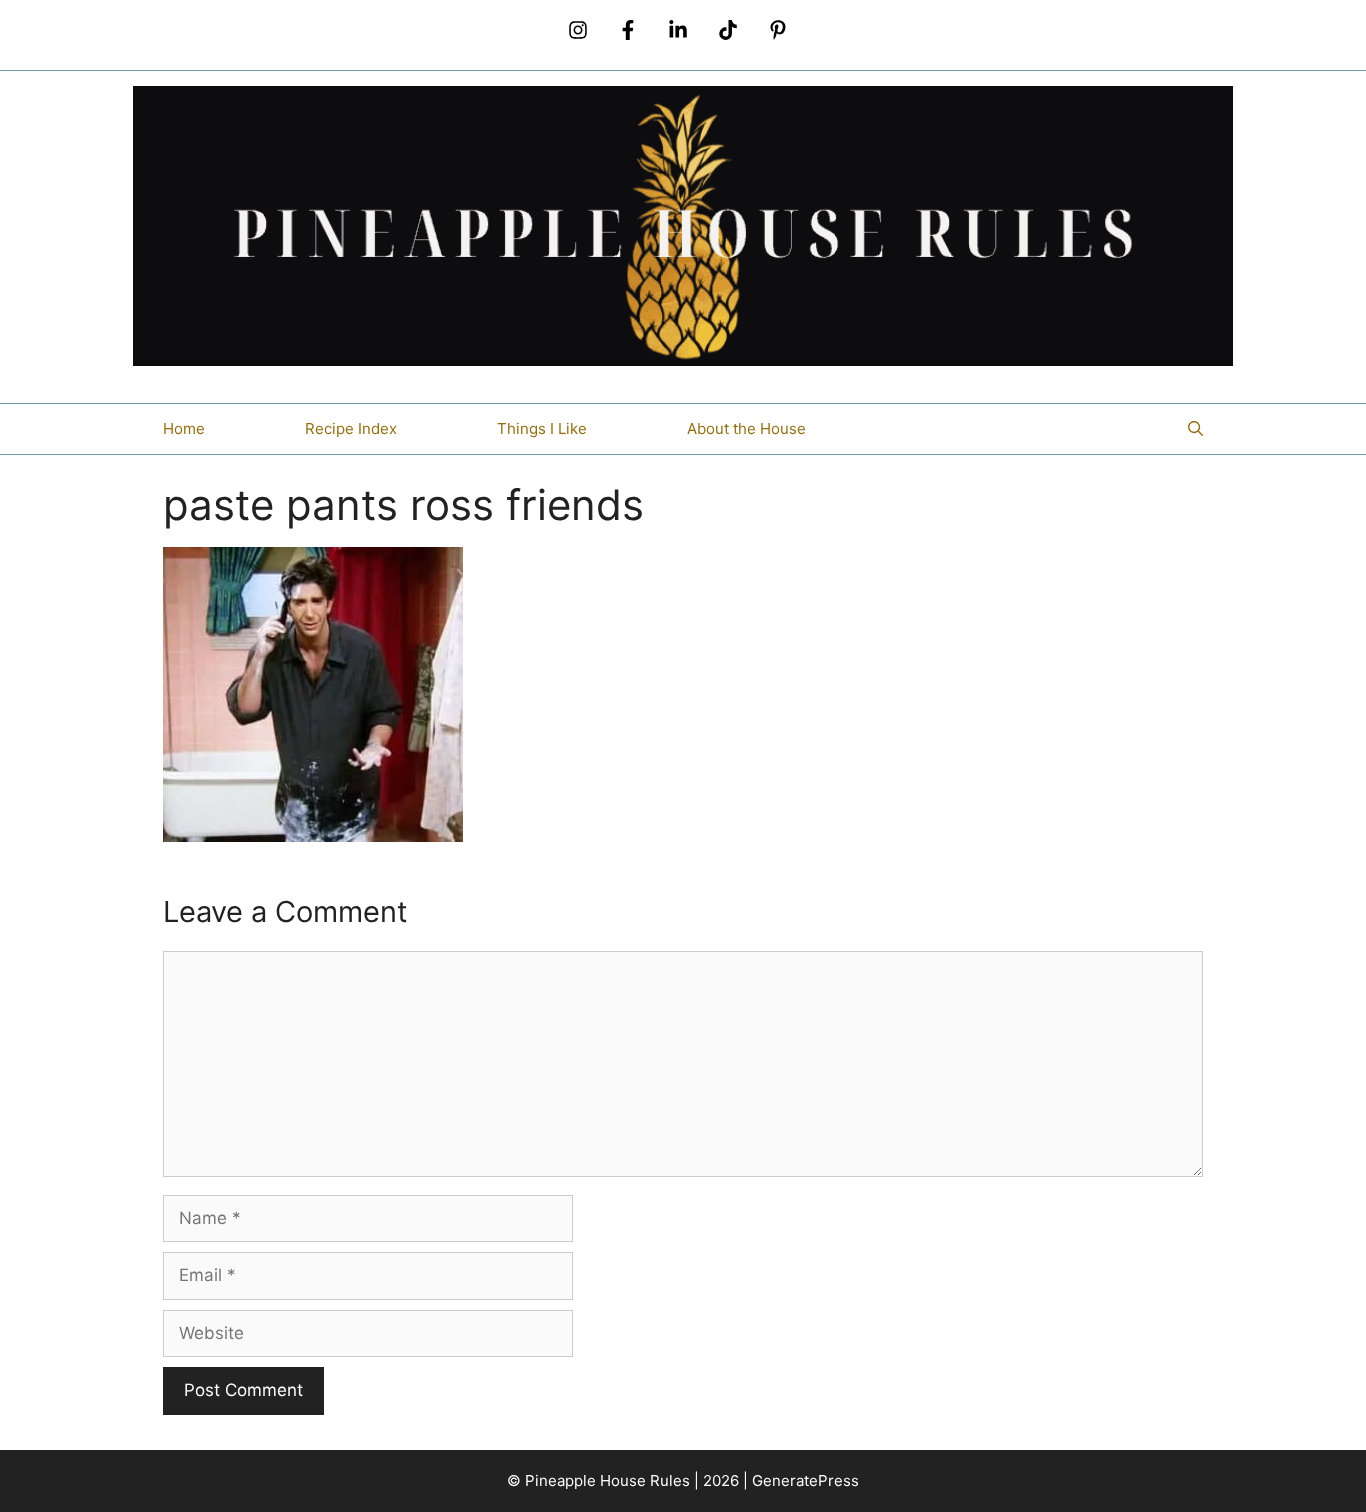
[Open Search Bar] (1195, 429)
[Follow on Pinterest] (778, 30)
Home (184, 428)
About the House (746, 428)
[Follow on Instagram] (578, 30)
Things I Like (542, 428)
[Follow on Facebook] (628, 30)
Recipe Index (351, 428)
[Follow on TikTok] (728, 30)
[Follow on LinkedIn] (678, 30)
